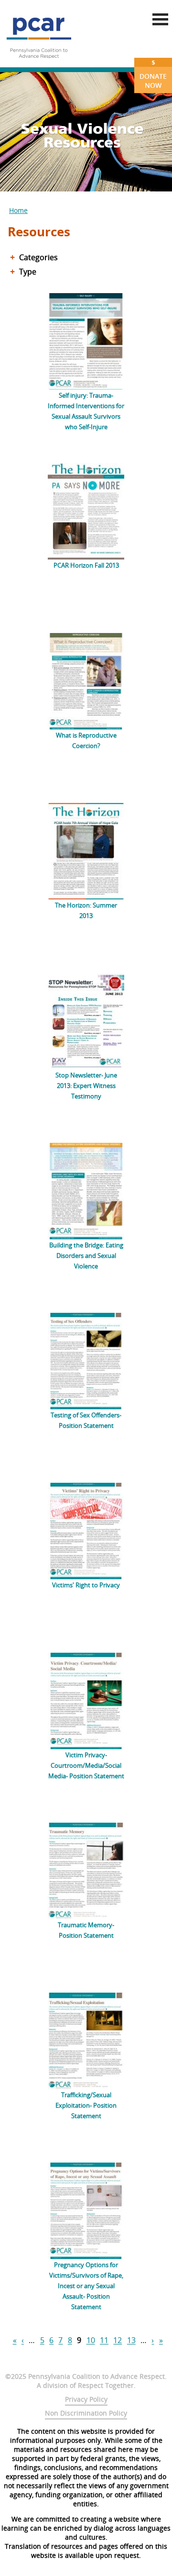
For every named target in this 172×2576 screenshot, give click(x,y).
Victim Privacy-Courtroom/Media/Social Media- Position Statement (86, 1765)
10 (91, 2341)
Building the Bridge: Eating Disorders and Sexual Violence (86, 1256)
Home (18, 210)
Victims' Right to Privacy (86, 1585)
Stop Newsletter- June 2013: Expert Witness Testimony (86, 1086)
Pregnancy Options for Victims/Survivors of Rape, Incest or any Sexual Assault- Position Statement (86, 2286)
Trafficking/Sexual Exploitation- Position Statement (86, 2105)
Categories (38, 257)
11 (104, 2341)
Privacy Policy (86, 2399)
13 (131, 2341)
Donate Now (153, 74)
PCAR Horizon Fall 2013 (86, 565)
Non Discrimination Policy (86, 2413)
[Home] (39, 62)
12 (118, 2341)
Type (28, 272)
